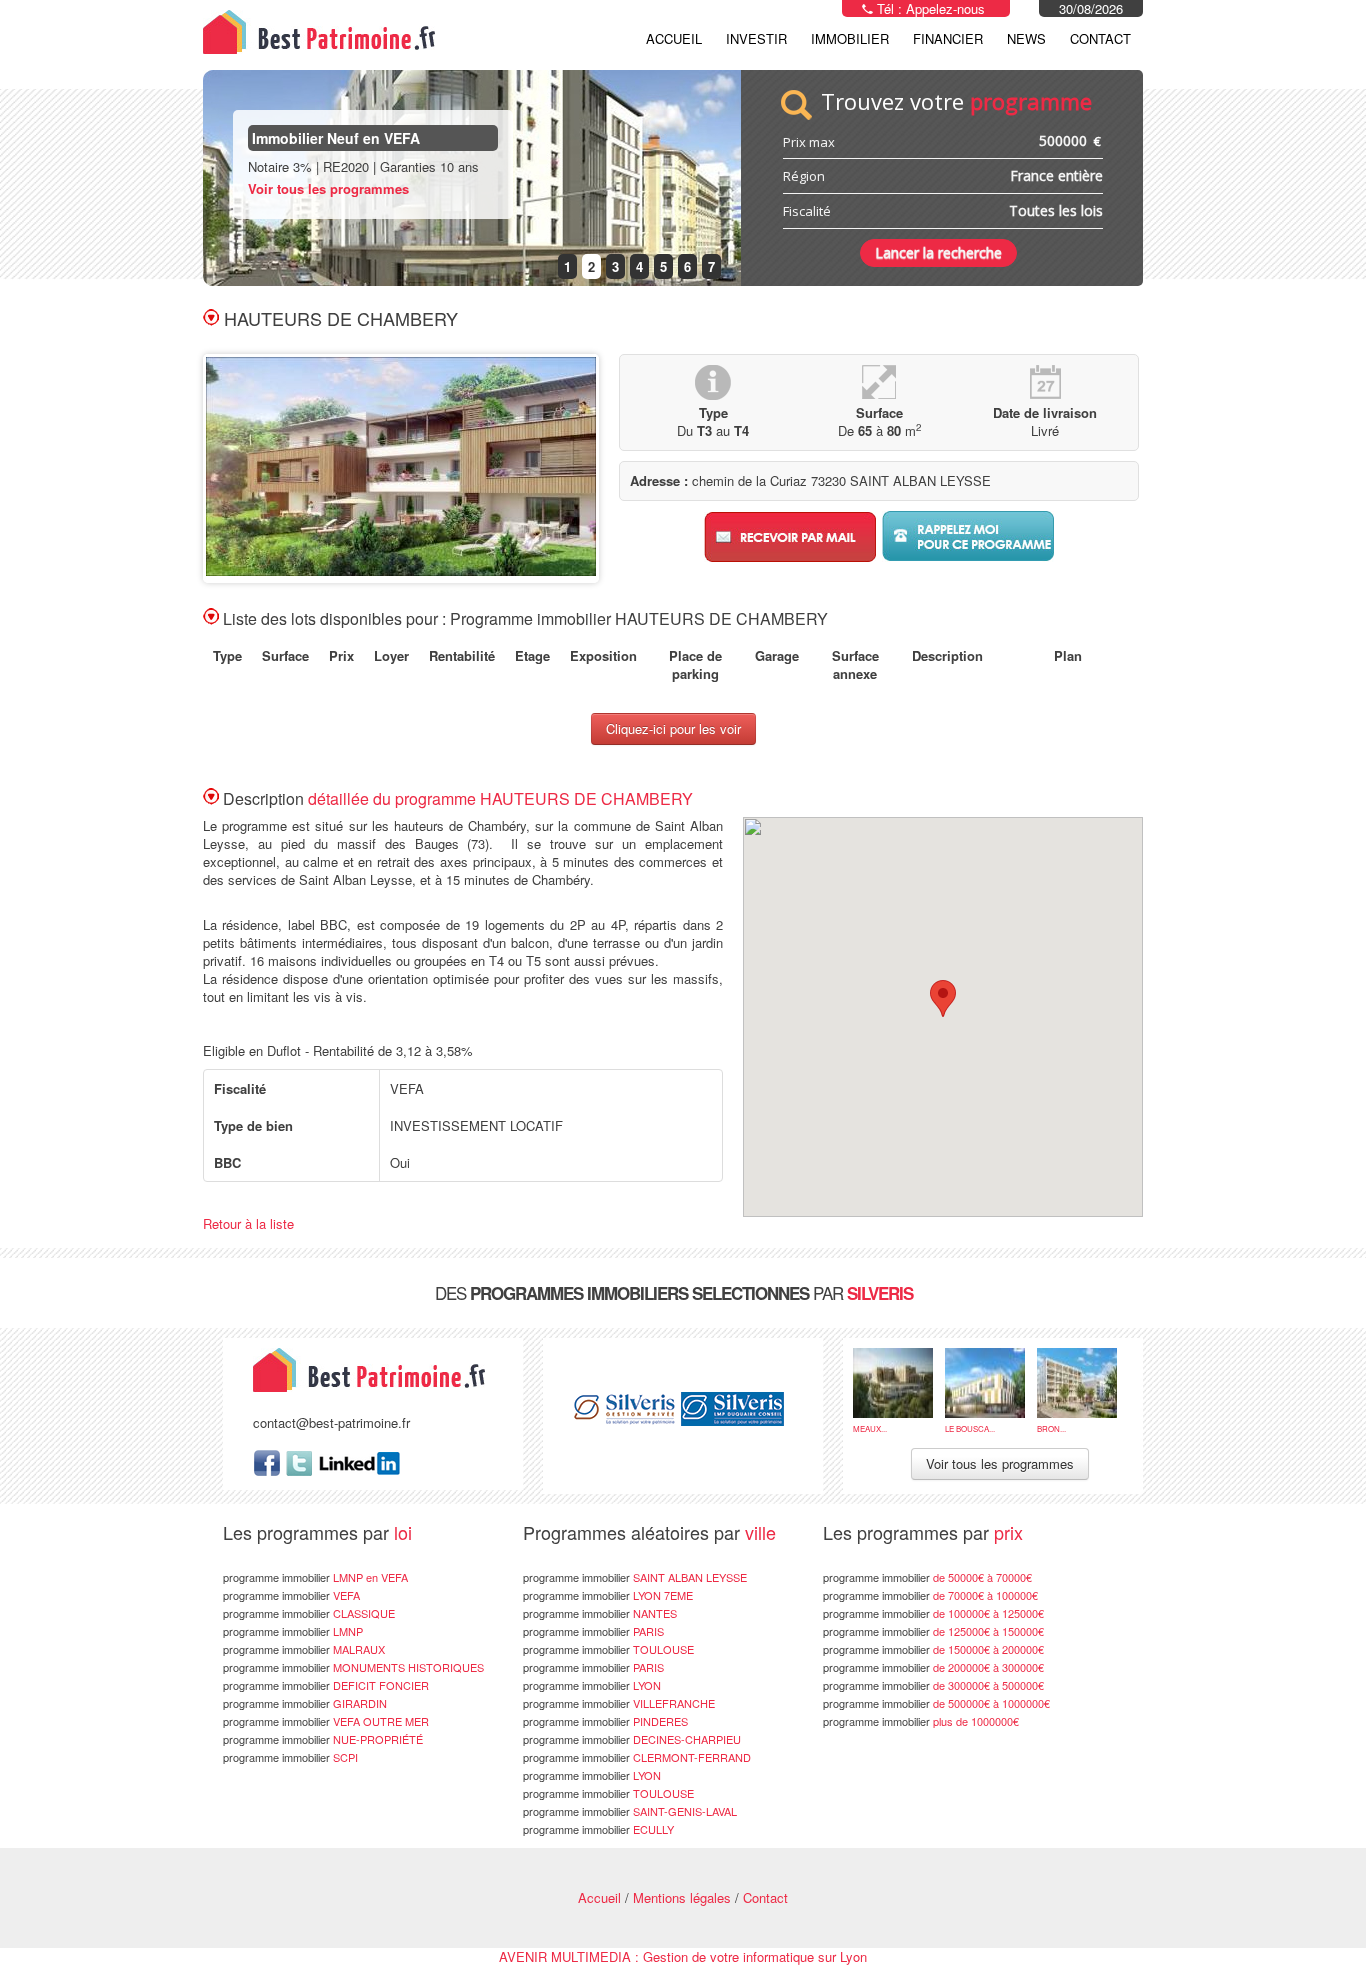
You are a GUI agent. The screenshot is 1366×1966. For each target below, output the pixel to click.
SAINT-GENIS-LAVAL (630, 1811)
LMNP (293, 1631)
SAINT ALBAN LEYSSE (635, 1577)
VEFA (291, 1595)
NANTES (600, 1613)
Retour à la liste (248, 1223)
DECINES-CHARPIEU (632, 1739)
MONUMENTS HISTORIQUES (353, 1667)
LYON (592, 1685)
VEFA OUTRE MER (326, 1721)
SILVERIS (880, 1293)
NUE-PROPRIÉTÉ (323, 1739)
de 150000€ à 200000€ (933, 1649)
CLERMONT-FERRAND (637, 1757)
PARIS (593, 1631)
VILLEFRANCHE (619, 1703)
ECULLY (598, 1829)
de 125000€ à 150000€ (933, 1631)
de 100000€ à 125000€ (933, 1613)
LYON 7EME (608, 1595)
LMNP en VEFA (315, 1577)
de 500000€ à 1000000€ (936, 1703)
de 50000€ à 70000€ (927, 1577)
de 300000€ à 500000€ (933, 1685)
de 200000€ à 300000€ (933, 1667)
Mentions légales (682, 1897)
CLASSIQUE (309, 1613)
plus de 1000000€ (921, 1721)
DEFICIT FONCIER (326, 1685)
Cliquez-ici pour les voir (673, 728)
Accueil (674, 38)
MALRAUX (304, 1649)
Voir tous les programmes (328, 188)
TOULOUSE (608, 1649)
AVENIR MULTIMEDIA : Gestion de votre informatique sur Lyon (683, 1956)
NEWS (1026, 38)
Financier (948, 38)
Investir (756, 38)
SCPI (290, 1757)
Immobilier (850, 38)
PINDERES (605, 1721)
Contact (1100, 38)
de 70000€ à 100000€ (930, 1595)
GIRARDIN (305, 1703)
